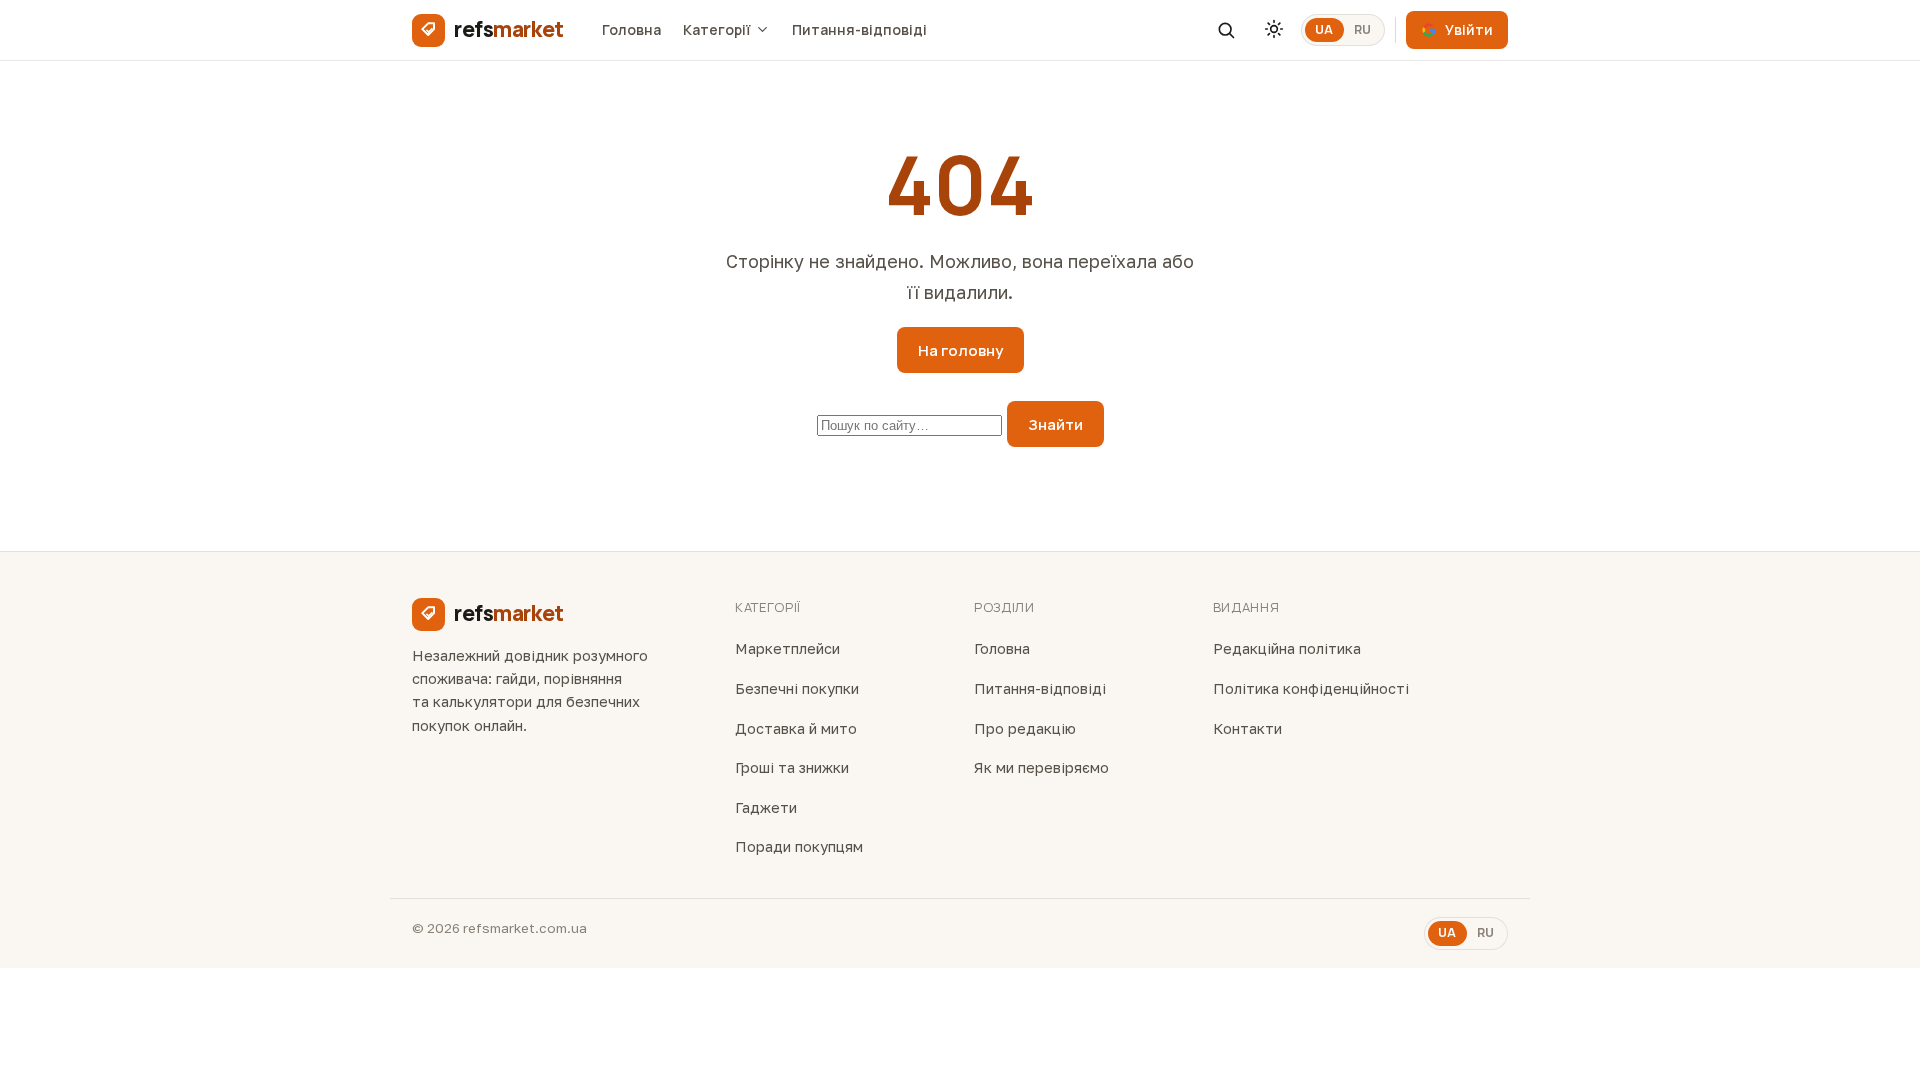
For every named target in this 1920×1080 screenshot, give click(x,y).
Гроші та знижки (792, 767)
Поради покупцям (799, 846)
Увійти (1469, 29)
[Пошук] (1226, 30)
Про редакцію (1025, 728)
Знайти (1055, 424)
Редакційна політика (1287, 648)
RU (1363, 29)
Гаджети (766, 807)
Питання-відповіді (859, 29)
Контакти (1247, 728)
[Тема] (1274, 30)
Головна (631, 29)
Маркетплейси (787, 648)
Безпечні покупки (797, 688)
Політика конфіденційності (1311, 688)
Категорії (716, 29)
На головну (960, 350)
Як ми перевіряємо (1041, 767)
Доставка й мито (796, 728)
